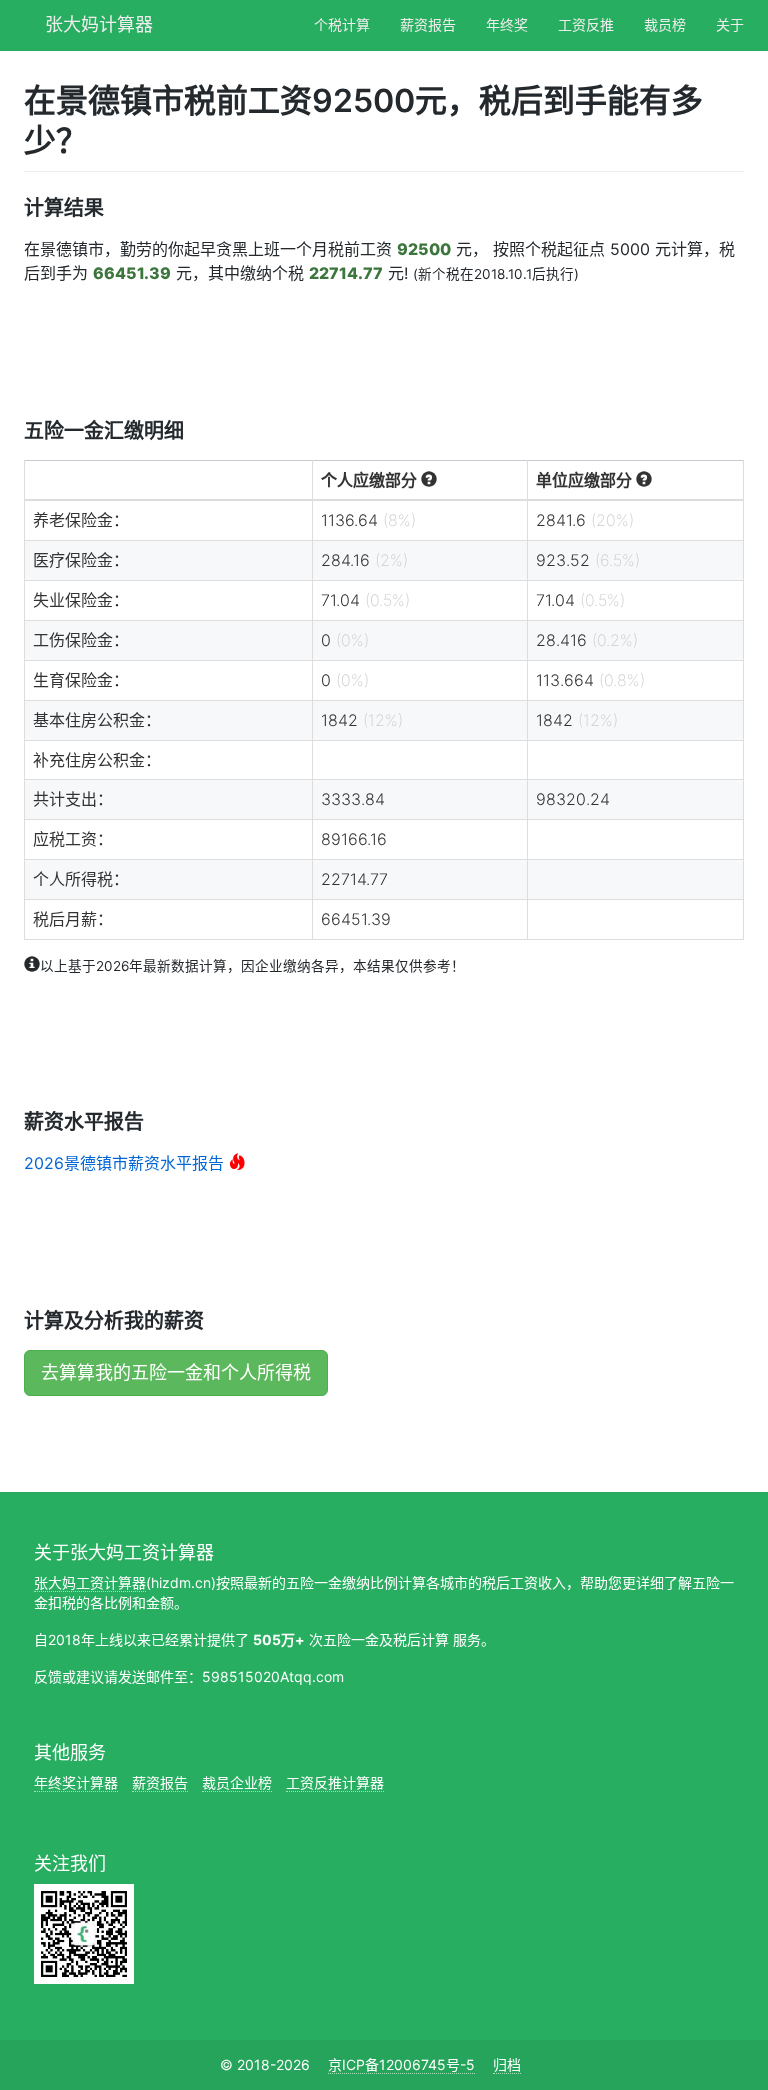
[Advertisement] (388, 350)
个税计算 (342, 24)
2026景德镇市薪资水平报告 (124, 1163)
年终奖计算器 (76, 1782)
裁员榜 (665, 24)
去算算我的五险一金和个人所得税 (176, 1372)
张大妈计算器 (99, 22)
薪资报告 (428, 24)
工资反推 (586, 24)
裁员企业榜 (237, 1782)
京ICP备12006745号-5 (401, 2064)
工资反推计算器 (335, 1782)
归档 (507, 2064)
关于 (730, 24)
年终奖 (507, 24)
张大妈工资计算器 (90, 1582)
